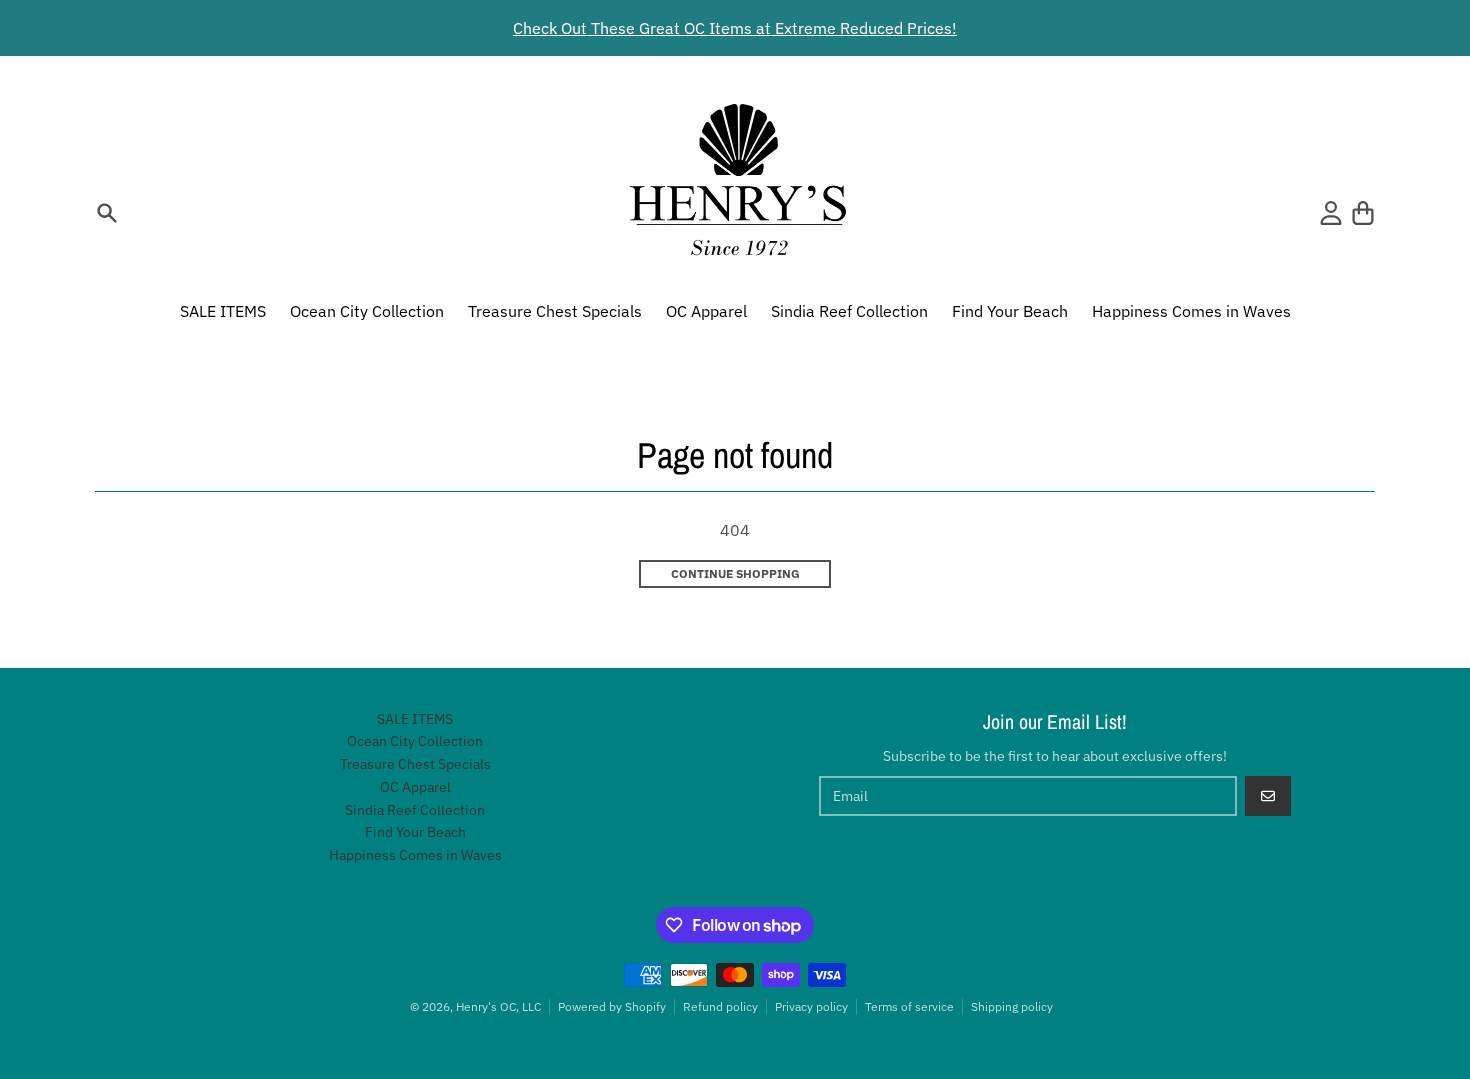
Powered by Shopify (612, 1006)
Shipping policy (1012, 1006)
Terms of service (909, 1006)
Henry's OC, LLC (498, 1006)
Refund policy (720, 1006)
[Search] (107, 213)
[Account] (1331, 213)
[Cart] (1363, 213)
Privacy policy (811, 1006)
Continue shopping (735, 573)
